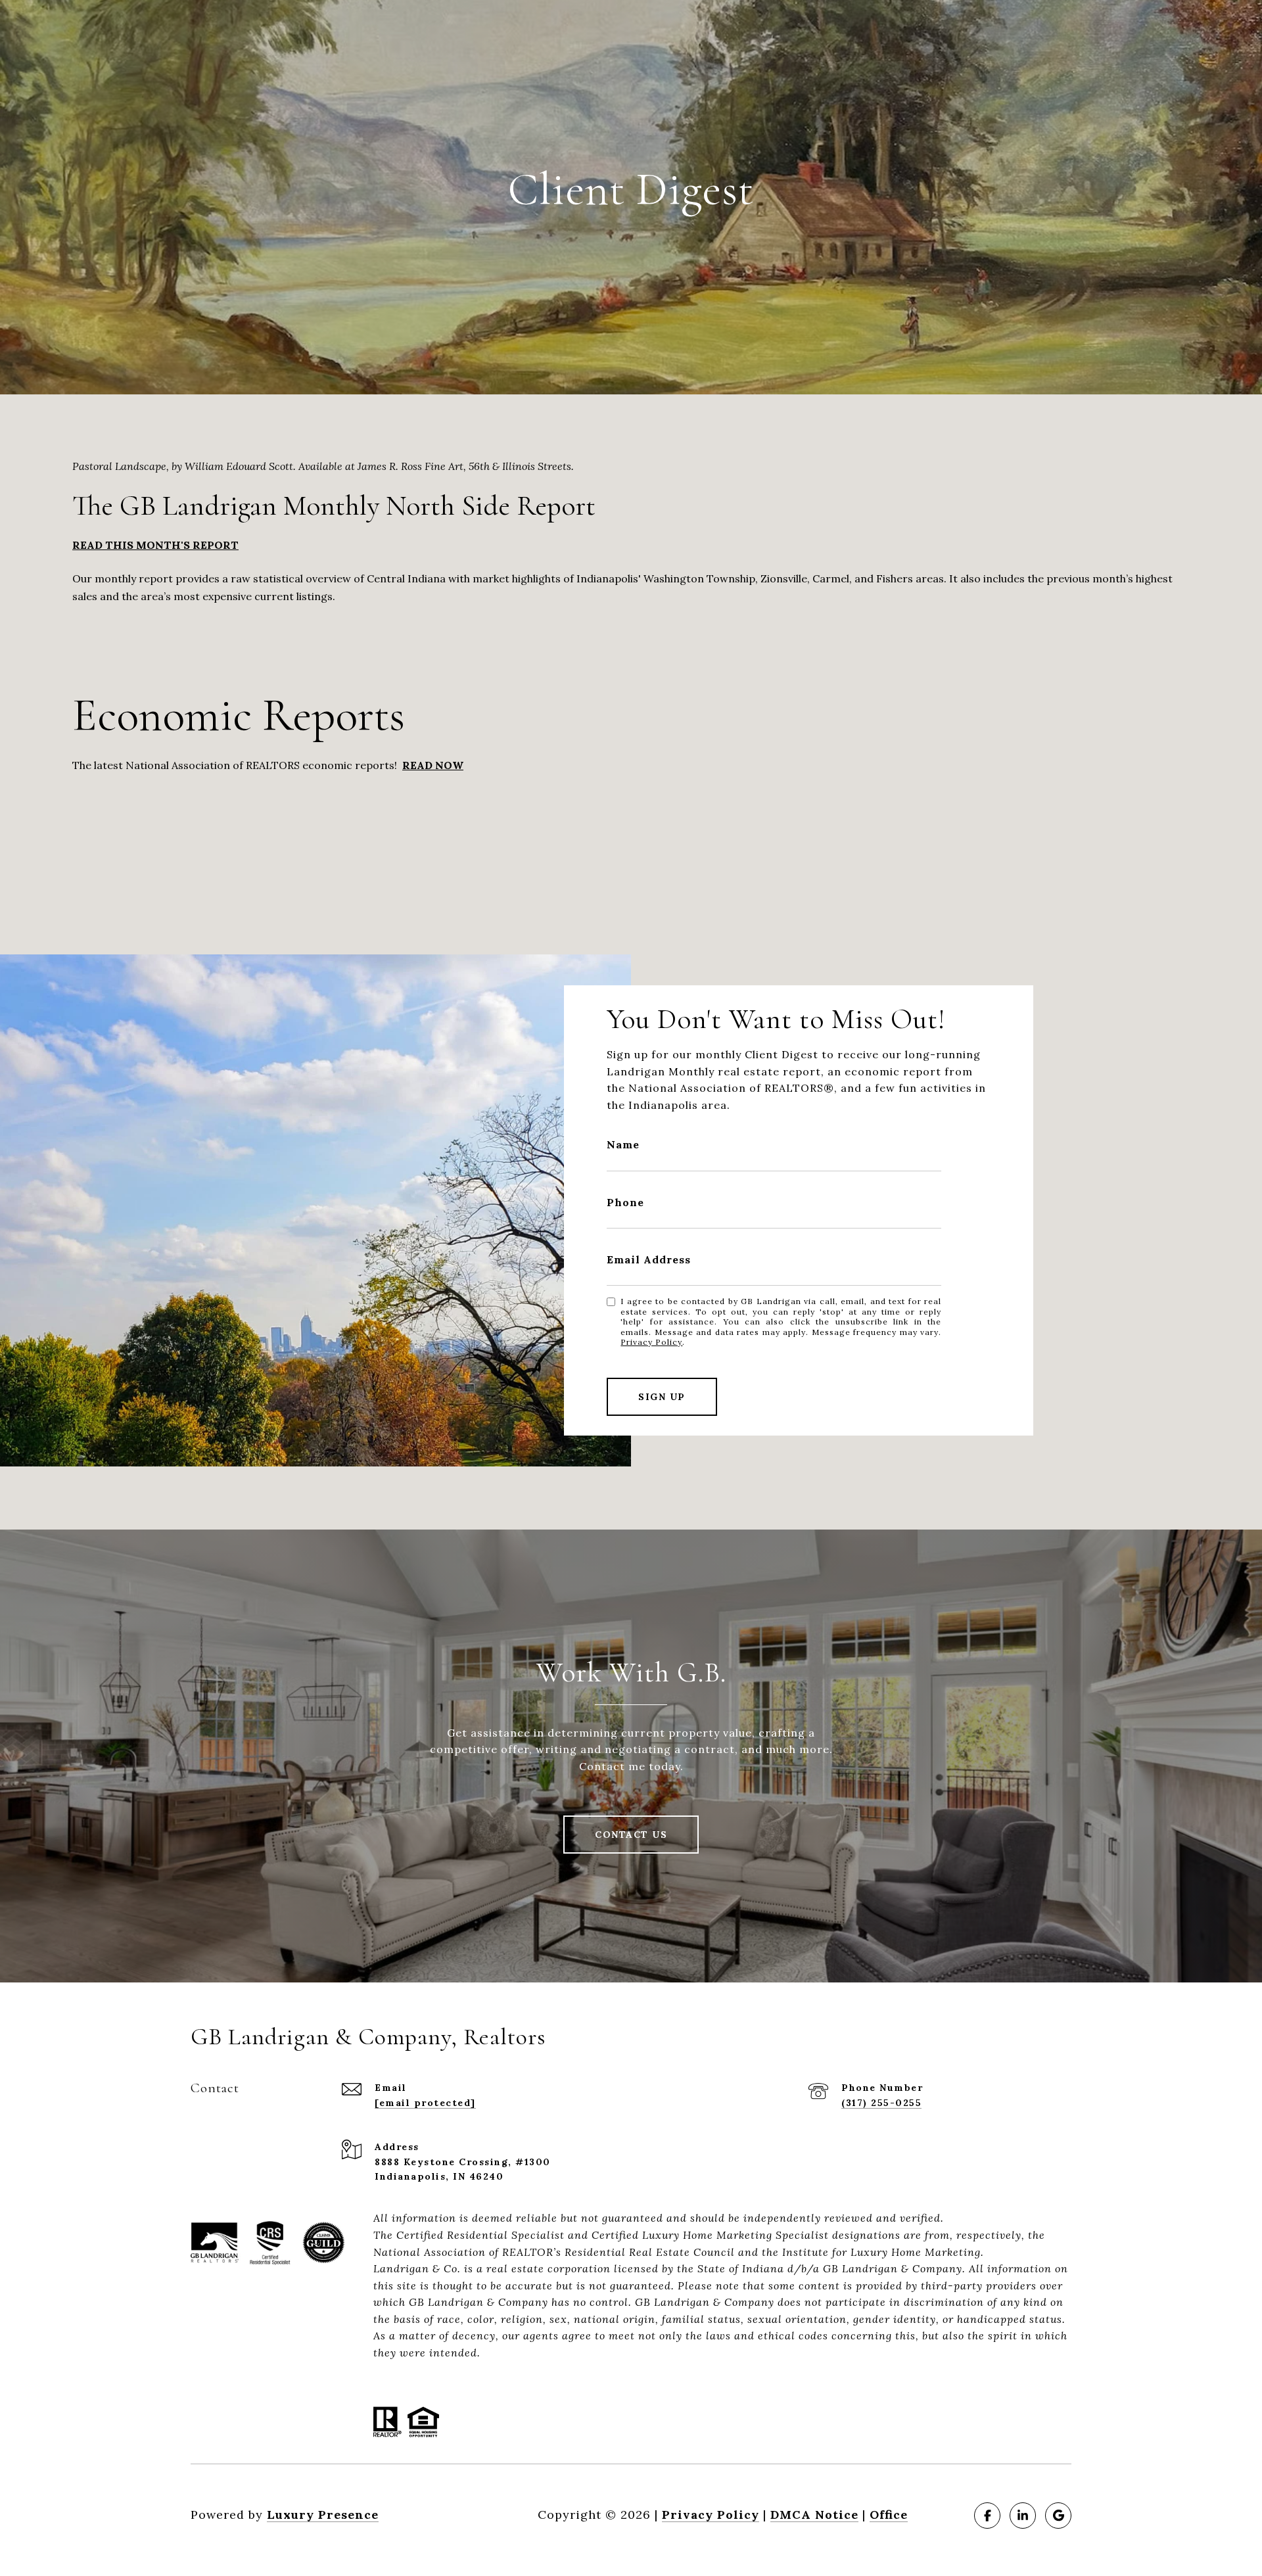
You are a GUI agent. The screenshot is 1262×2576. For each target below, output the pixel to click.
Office (889, 2515)
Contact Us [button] (631, 1835)
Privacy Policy (651, 1342)
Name (623, 1144)
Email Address (649, 1259)
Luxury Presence (323, 2515)
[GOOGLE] (1058, 2516)
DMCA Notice (814, 2515)
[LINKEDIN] (1023, 2516)
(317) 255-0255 (881, 2103)
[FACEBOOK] (987, 2516)
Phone (625, 1202)
